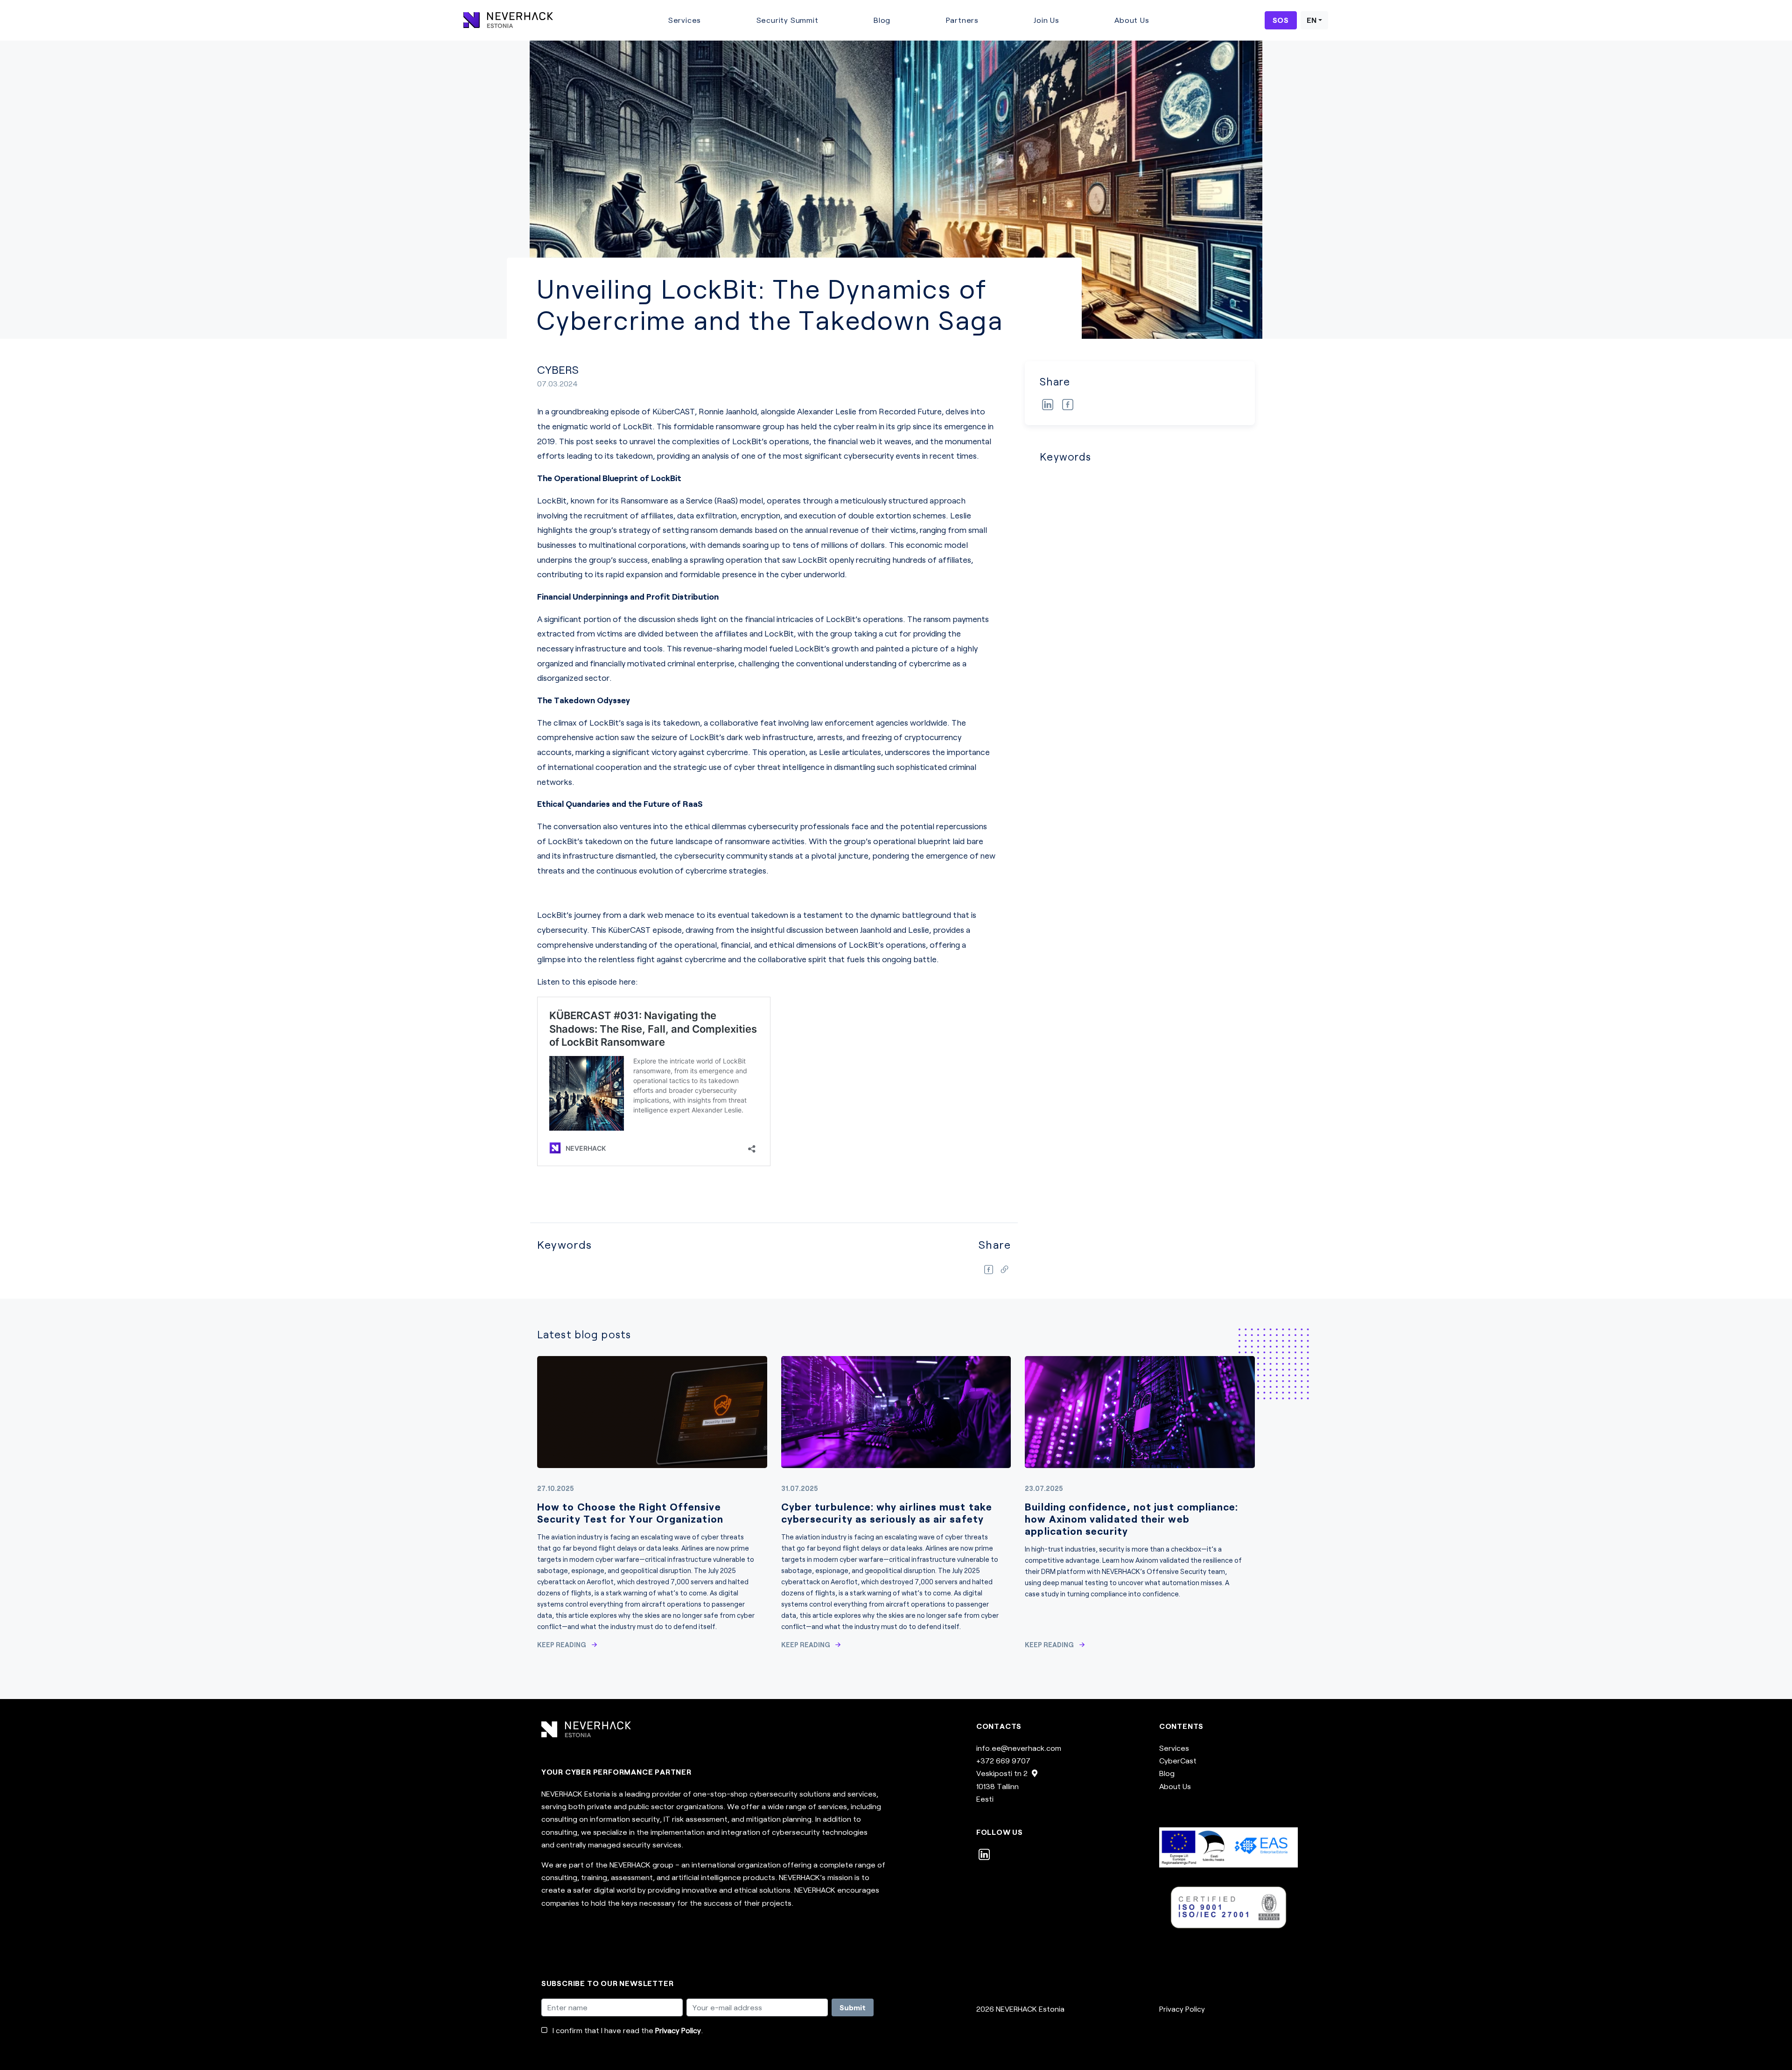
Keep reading (562, 1645)
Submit (853, 2007)
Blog (882, 20)
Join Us (1046, 20)
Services (685, 20)
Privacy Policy (678, 2030)
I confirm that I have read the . (628, 2030)
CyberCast (1178, 1760)
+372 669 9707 (1003, 1760)
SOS (1281, 20)
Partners (962, 20)
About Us (1132, 20)
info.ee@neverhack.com (1019, 1748)
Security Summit (787, 20)
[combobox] (1314, 20)
